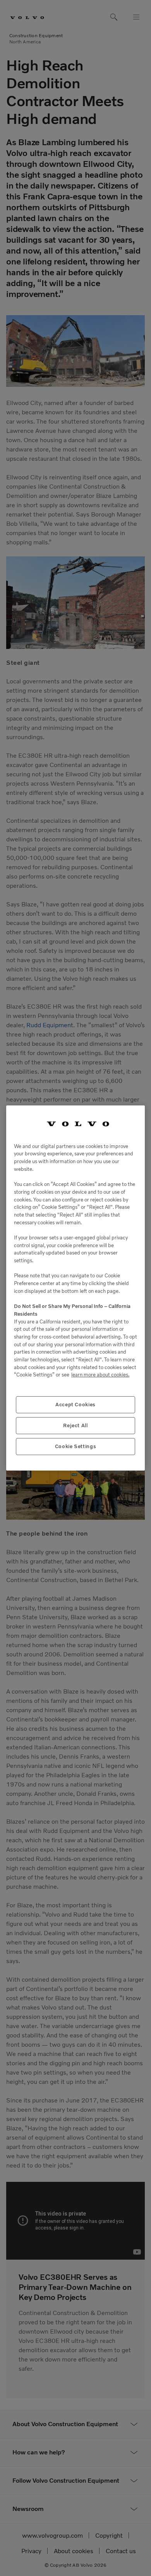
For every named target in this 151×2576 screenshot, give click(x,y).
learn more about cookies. (100, 1375)
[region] (75, 1288)
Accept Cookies (75, 1405)
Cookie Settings (76, 1446)
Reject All (75, 1425)
